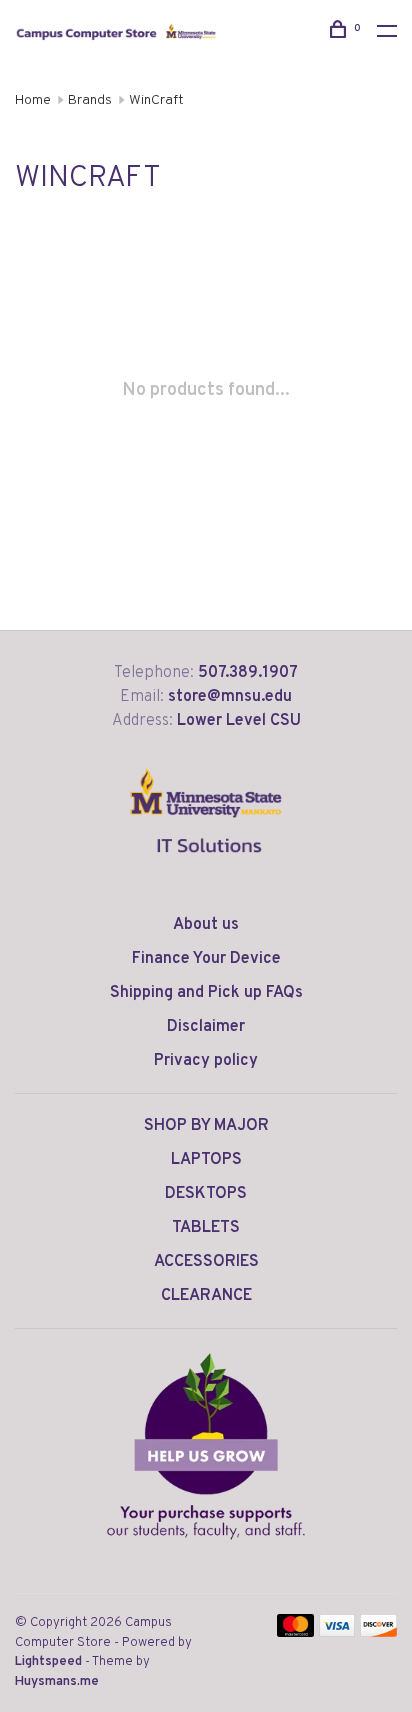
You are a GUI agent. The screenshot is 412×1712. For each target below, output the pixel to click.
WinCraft (156, 100)
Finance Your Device (206, 959)
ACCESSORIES (206, 1262)
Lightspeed (48, 1662)
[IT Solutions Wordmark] (206, 869)
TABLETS (206, 1228)
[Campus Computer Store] (206, 1446)
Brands (90, 100)
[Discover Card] (378, 1633)
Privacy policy (206, 1061)
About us (206, 925)
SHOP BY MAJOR (206, 1126)
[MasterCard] (295, 1633)
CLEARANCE (206, 1296)
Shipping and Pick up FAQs (206, 993)
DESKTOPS (206, 1194)
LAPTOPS (206, 1160)
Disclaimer (206, 1027)
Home (33, 100)
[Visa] (337, 1633)
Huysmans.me (57, 1682)
